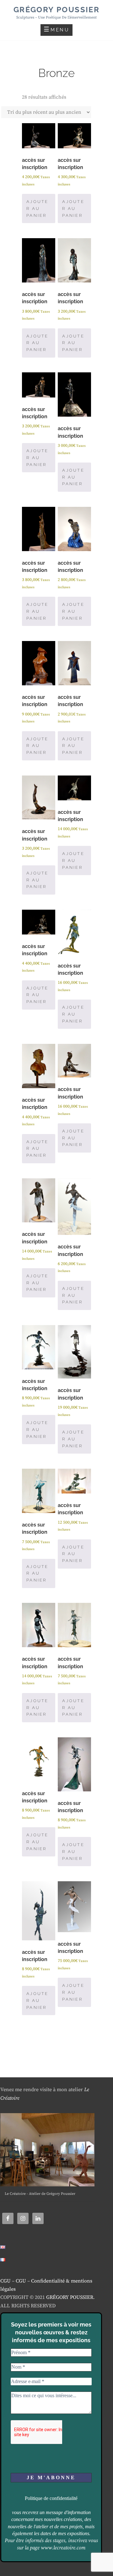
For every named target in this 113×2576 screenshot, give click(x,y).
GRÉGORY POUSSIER (70, 2297)
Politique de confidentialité (51, 2498)
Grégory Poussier (56, 10)
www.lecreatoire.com (63, 2548)
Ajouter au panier (38, 208)
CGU (5, 2281)
